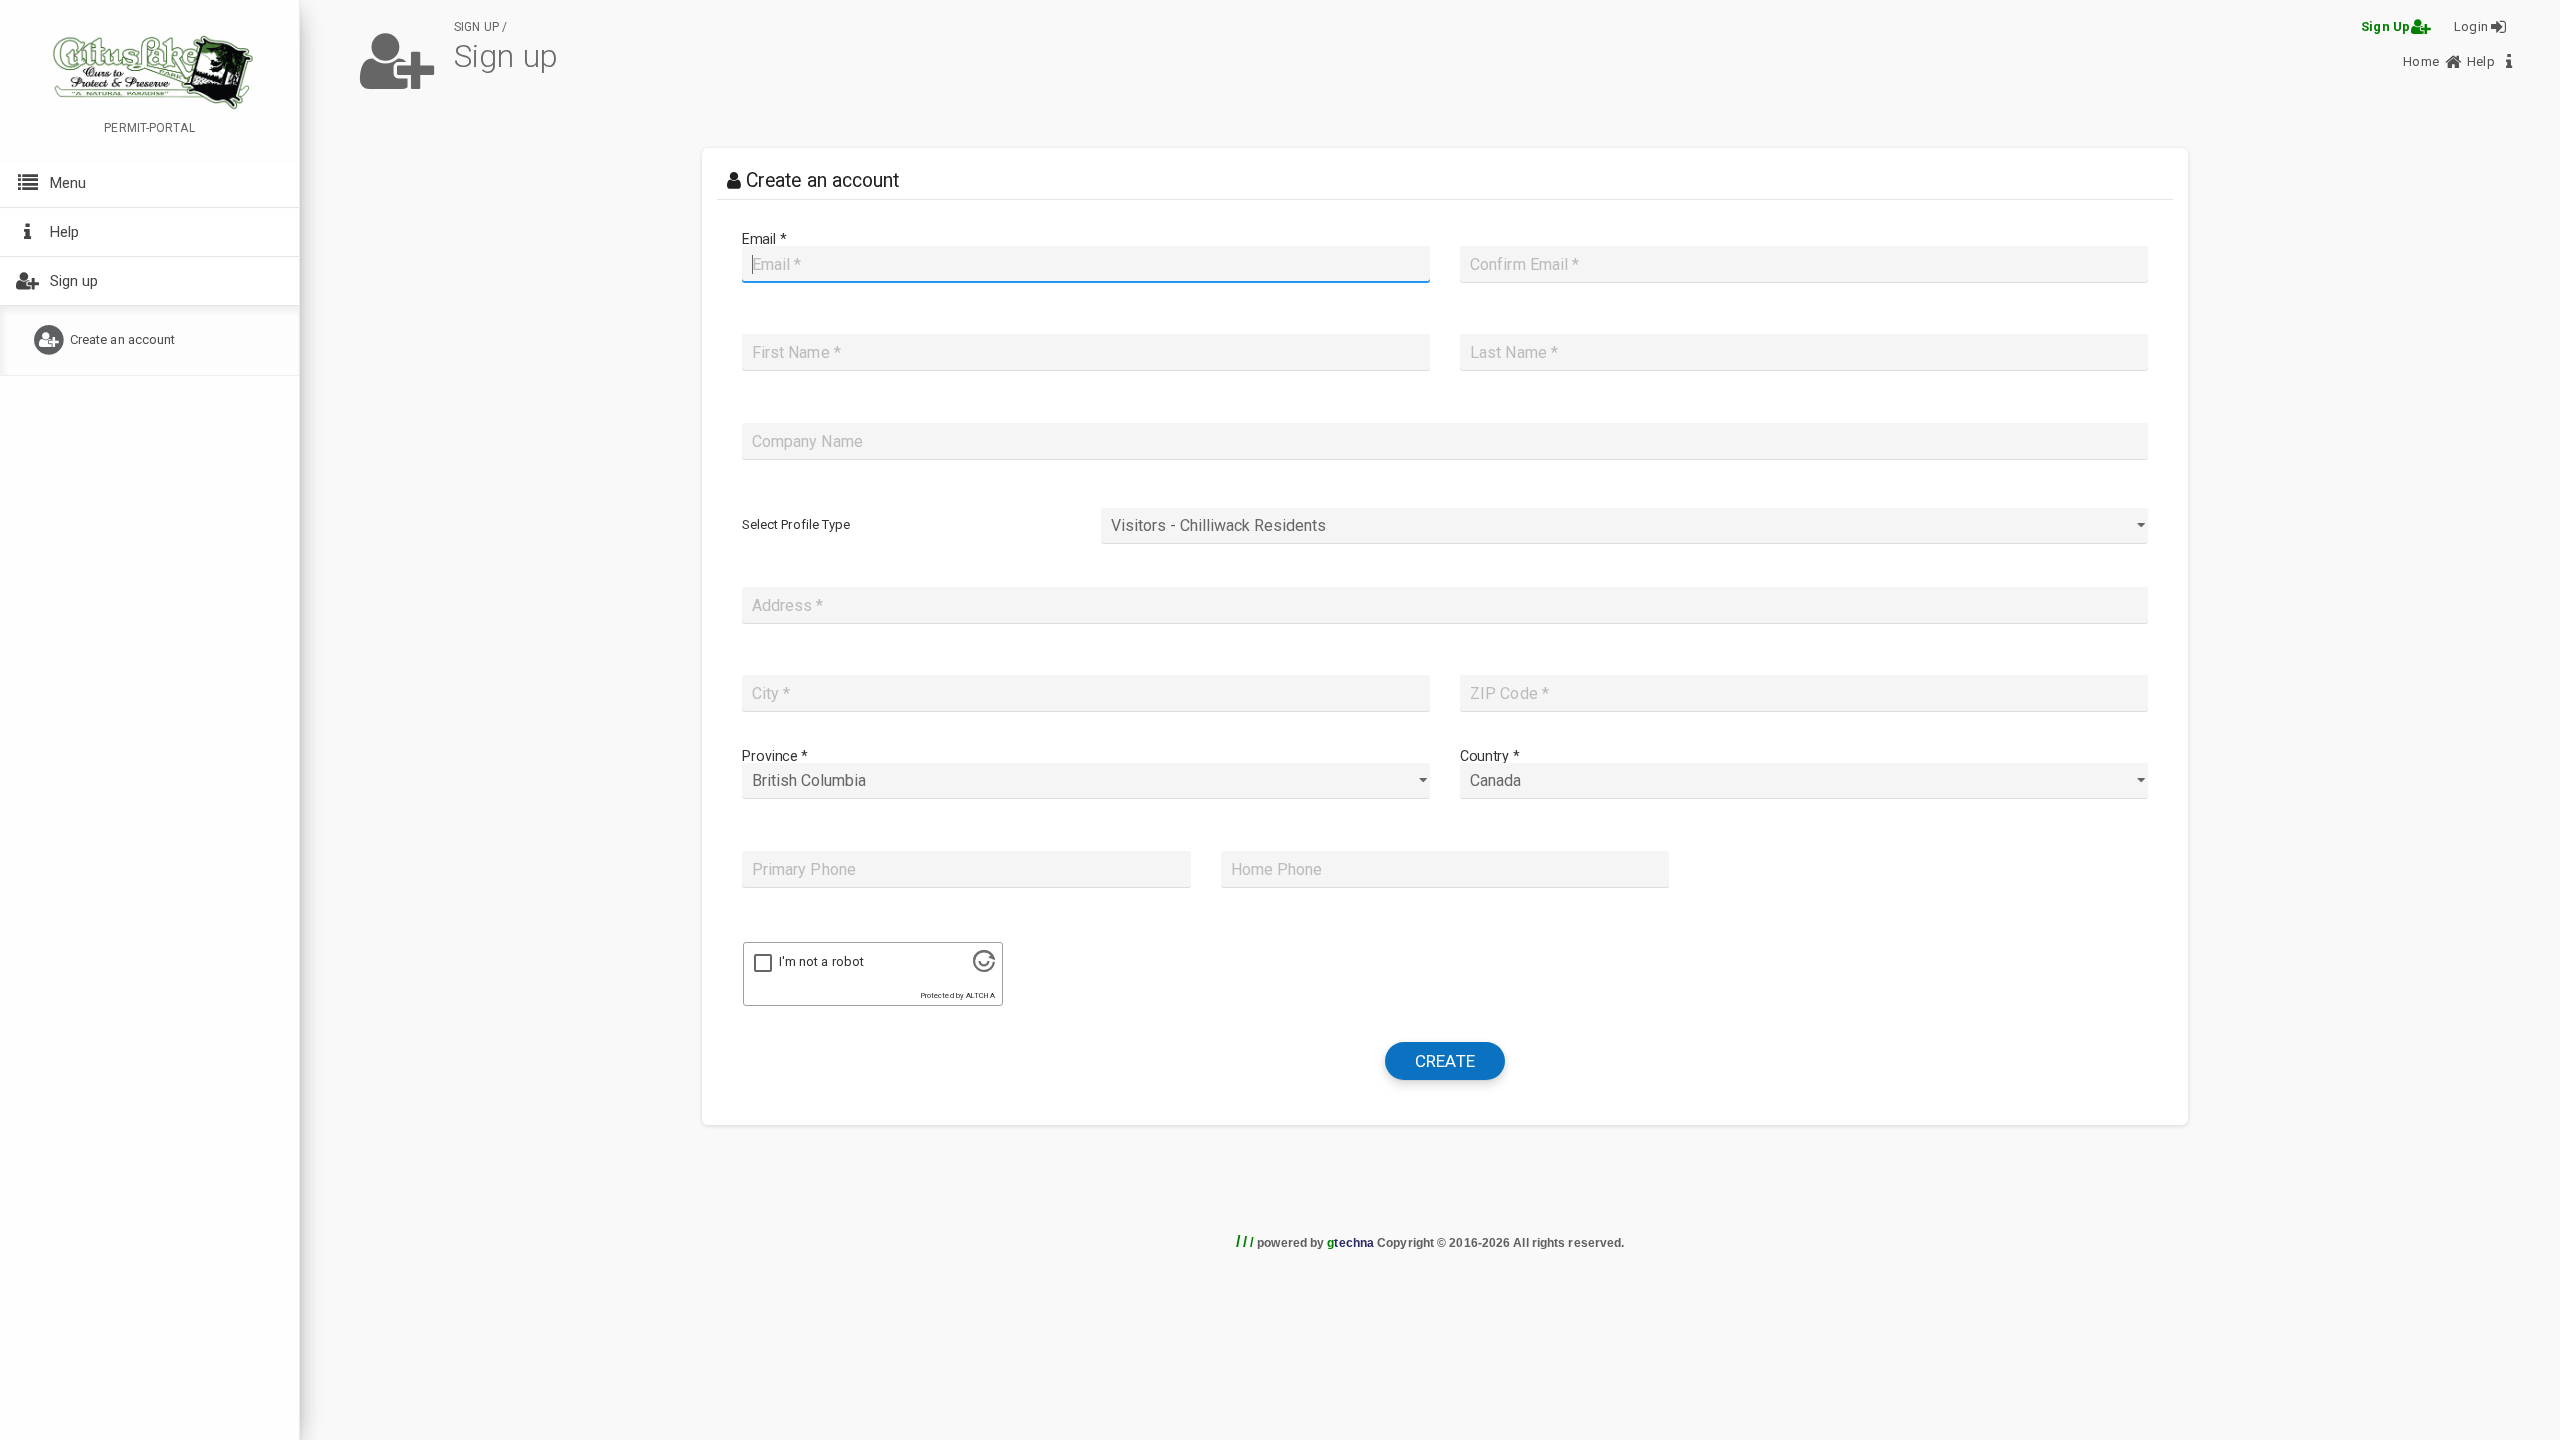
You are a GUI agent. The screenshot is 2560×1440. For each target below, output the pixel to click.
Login (2471, 26)
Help (2482, 61)
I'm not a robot (822, 961)
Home (2422, 61)
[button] (149, 186)
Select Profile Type (796, 524)
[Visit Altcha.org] (984, 967)
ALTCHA (980, 995)
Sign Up (2385, 26)
